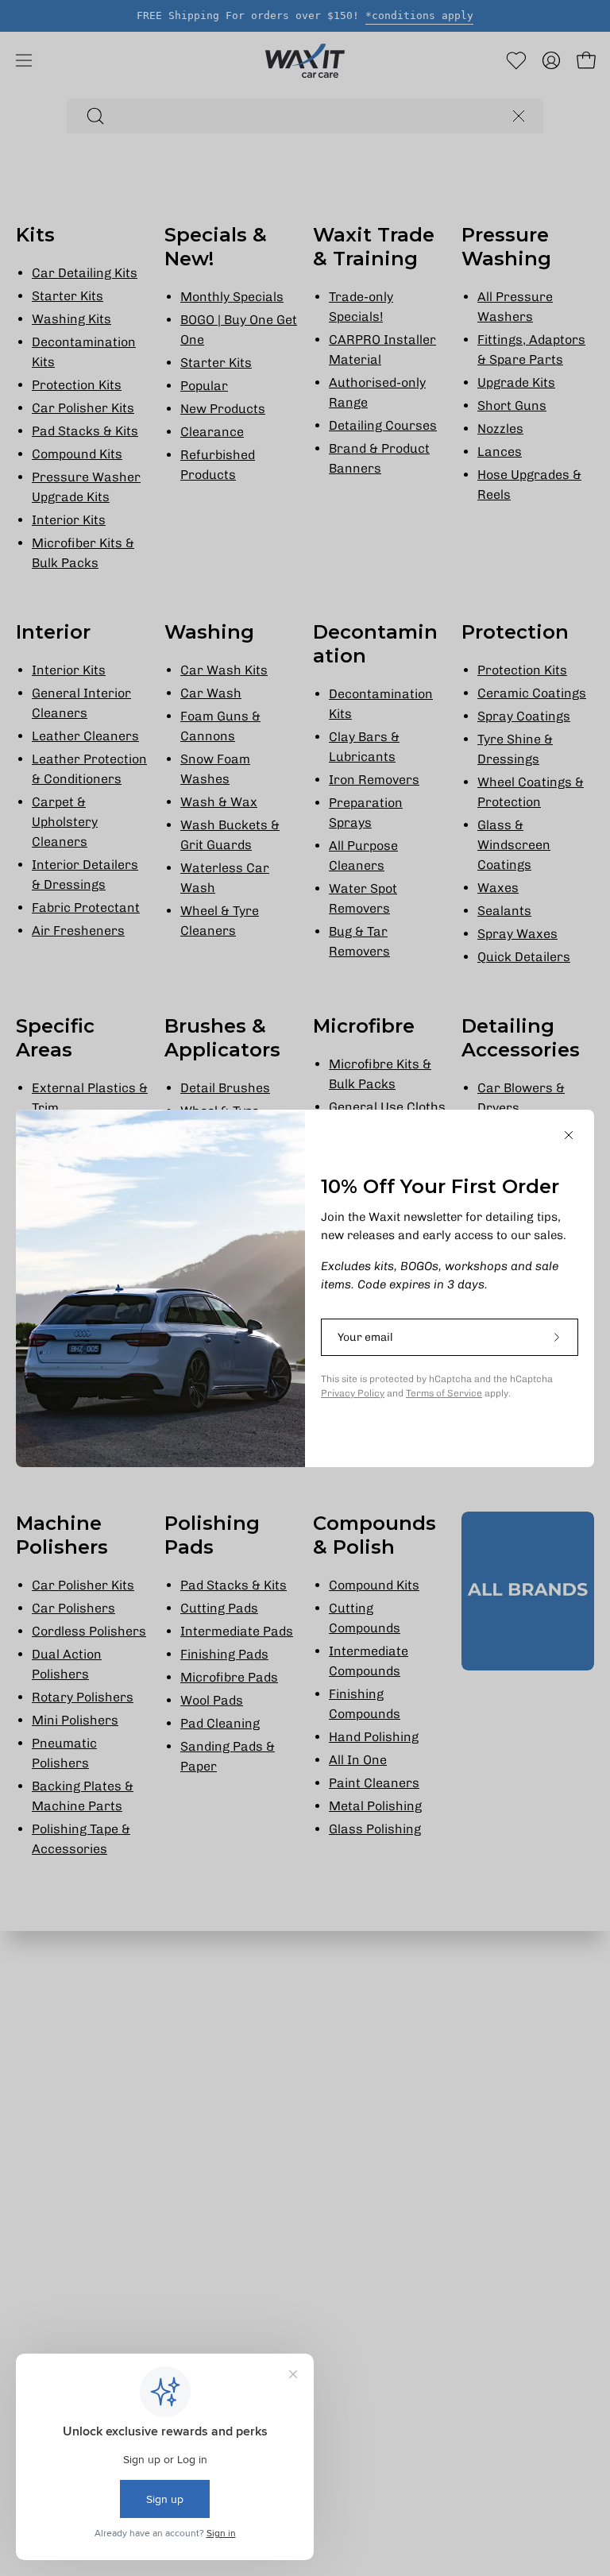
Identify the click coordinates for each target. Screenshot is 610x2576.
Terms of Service (444, 1393)
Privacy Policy (353, 1393)
